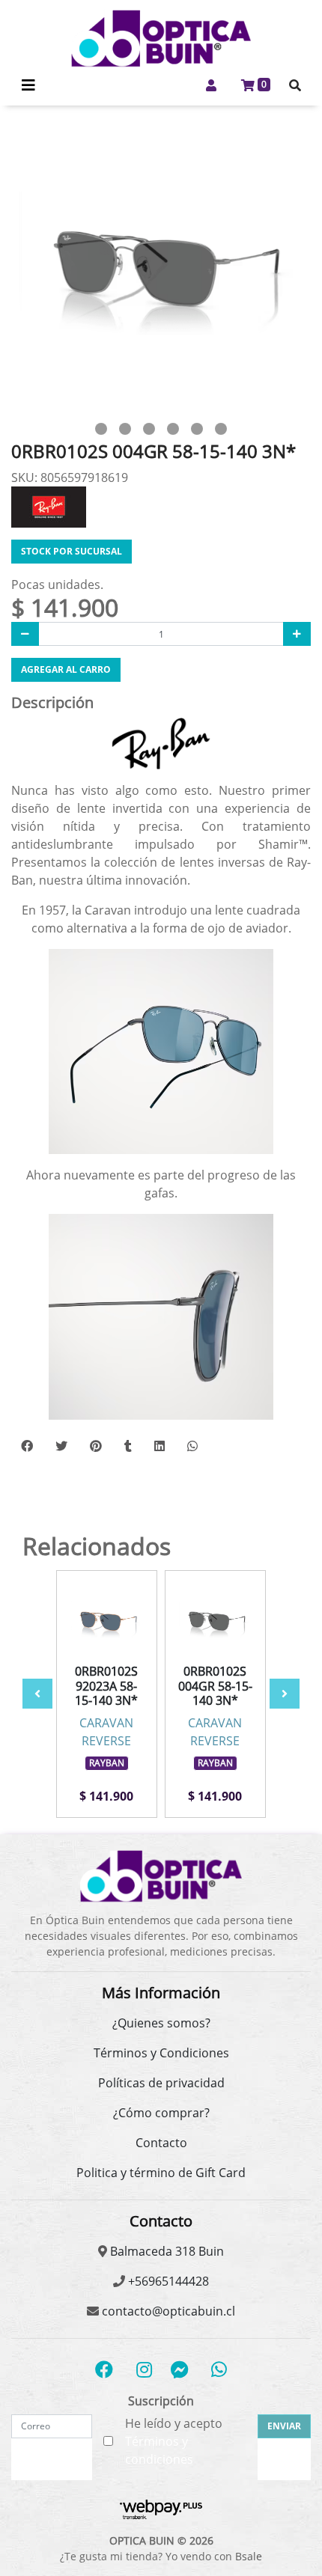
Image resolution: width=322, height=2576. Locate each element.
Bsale (249, 2556)
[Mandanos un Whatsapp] (219, 2369)
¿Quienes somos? (161, 2023)
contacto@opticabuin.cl (167, 2311)
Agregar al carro (66, 669)
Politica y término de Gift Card (161, 2173)
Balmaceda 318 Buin (165, 2251)
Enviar (284, 2426)
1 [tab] (101, 429)
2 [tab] (125, 429)
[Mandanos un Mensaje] (180, 2369)
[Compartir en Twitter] (61, 1446)
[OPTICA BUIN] (161, 39)
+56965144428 (167, 2281)
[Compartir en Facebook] (27, 1446)
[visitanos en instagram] (144, 2369)
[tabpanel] (161, 267)
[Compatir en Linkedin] (160, 1446)
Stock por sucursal (72, 551)
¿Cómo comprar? (161, 2113)
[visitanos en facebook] (104, 2369)
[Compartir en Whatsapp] (192, 1446)
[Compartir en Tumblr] (128, 1446)
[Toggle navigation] (28, 85)
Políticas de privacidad (161, 2083)
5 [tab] (197, 429)
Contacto (161, 2143)
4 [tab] (173, 429)
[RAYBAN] (49, 506)
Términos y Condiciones (161, 2053)
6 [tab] (221, 429)
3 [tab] (149, 429)
